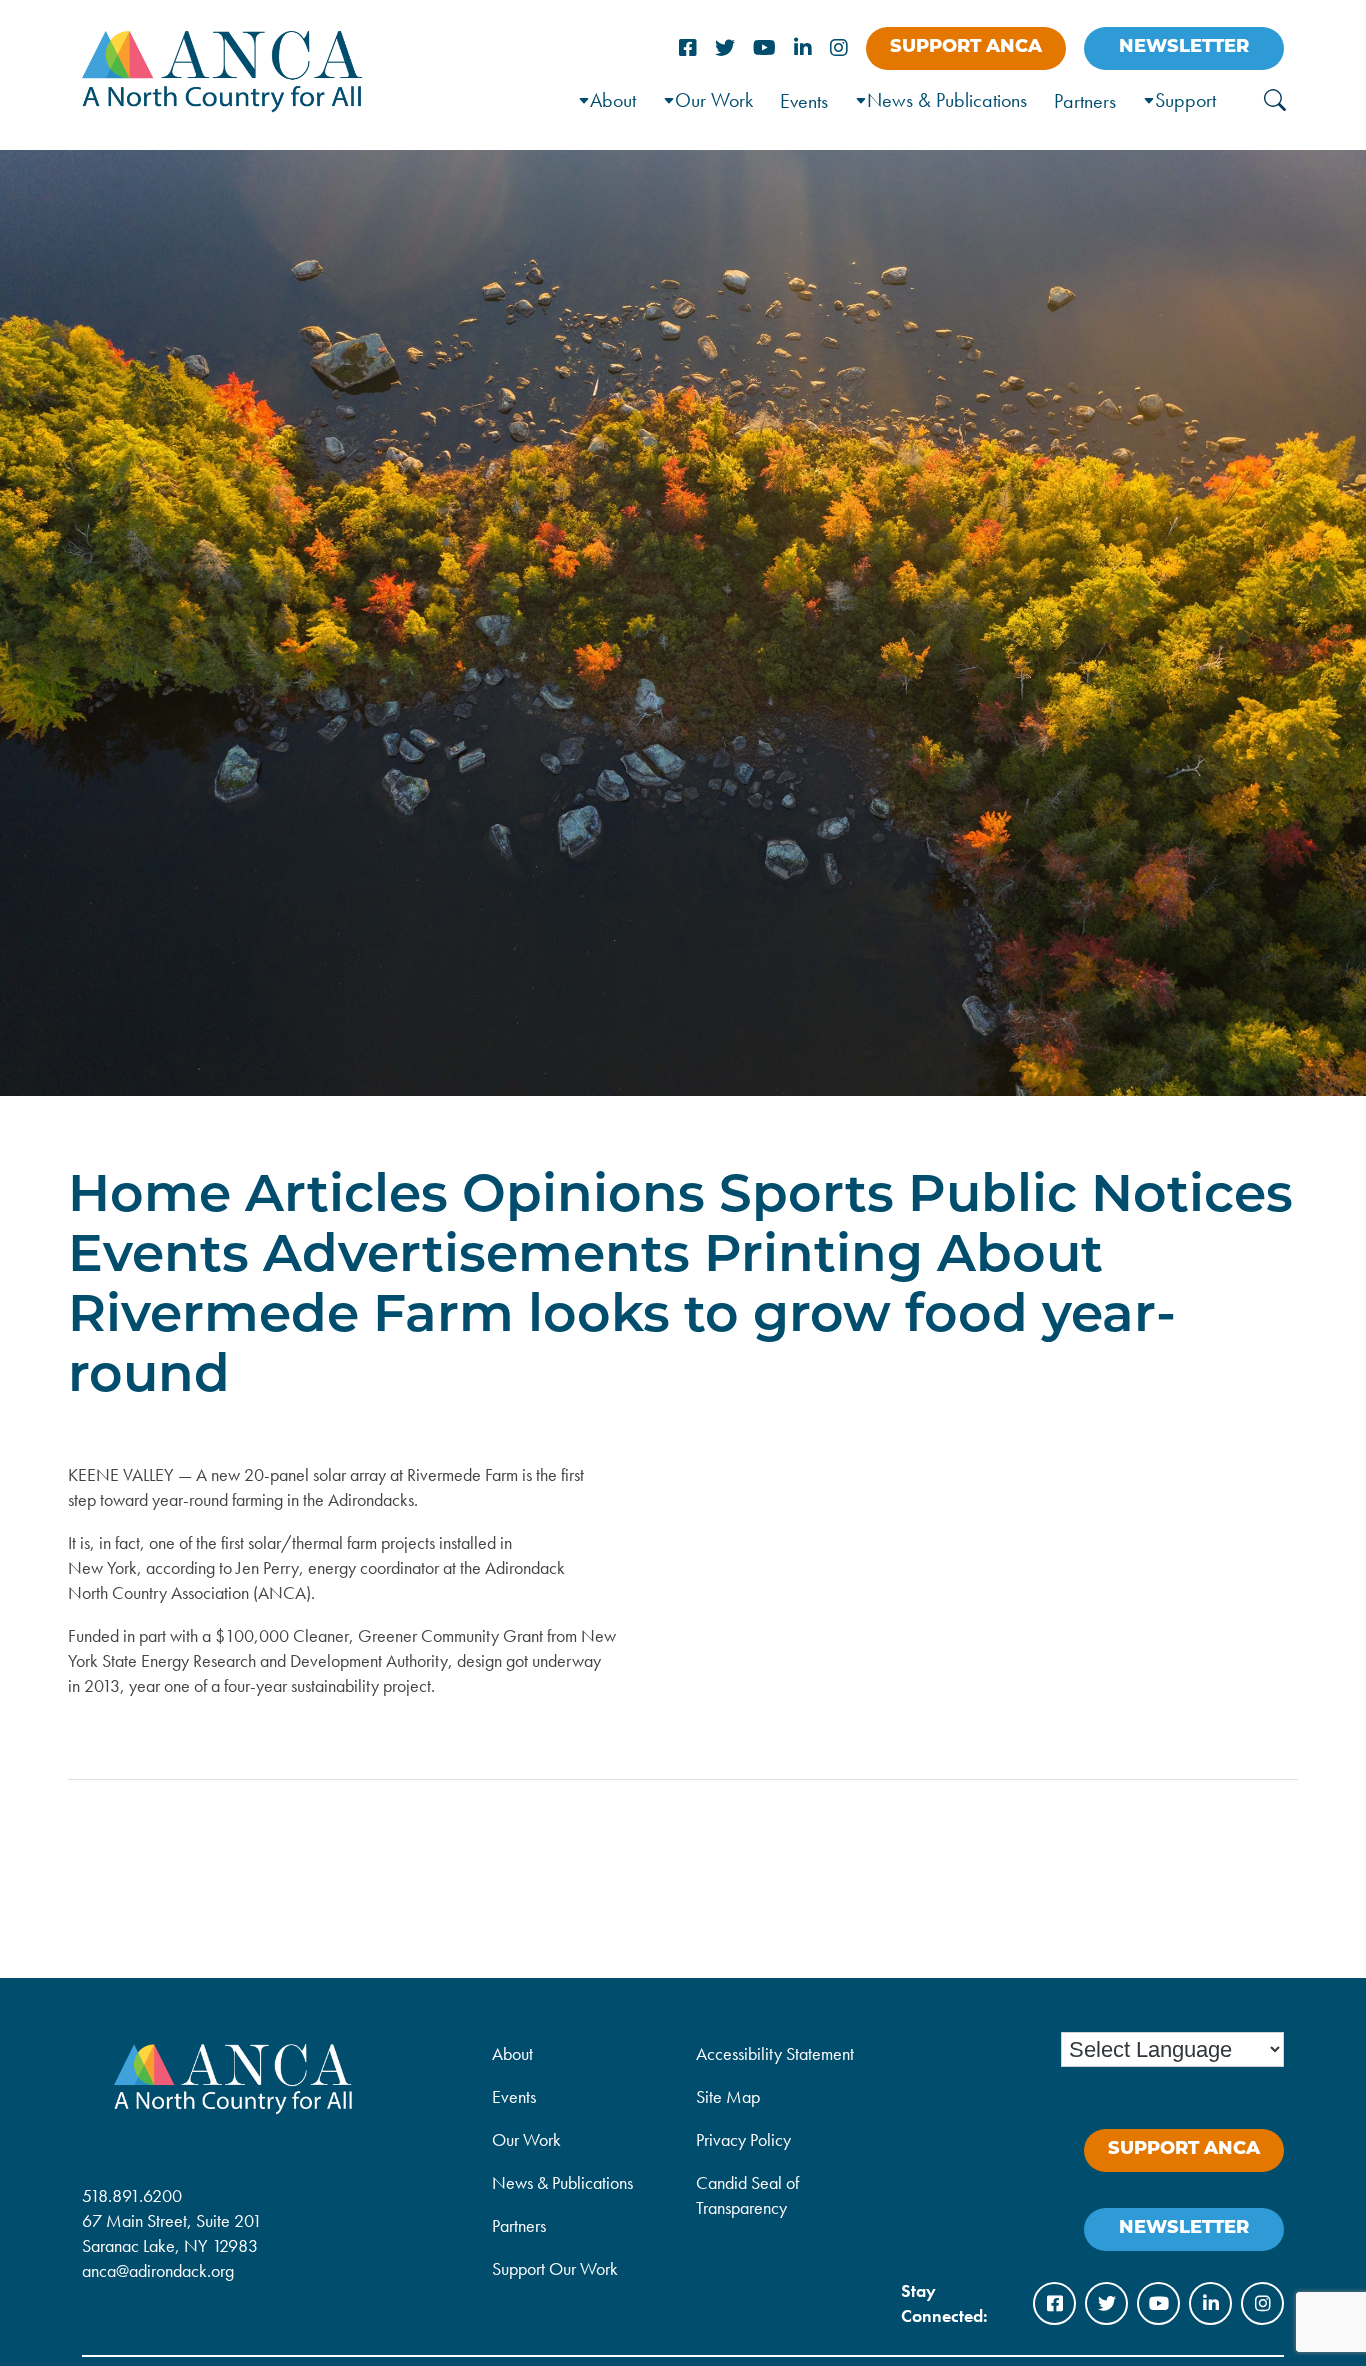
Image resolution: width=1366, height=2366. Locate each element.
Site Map (728, 2096)
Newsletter (1184, 48)
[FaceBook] (688, 48)
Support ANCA (966, 48)
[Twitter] (725, 48)
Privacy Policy (743, 2139)
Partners (1085, 101)
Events (804, 101)
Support (1185, 100)
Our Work (714, 100)
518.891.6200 (132, 2195)
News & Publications (947, 100)
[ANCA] (222, 106)
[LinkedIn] (803, 48)
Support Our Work (555, 2268)
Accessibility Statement (775, 2053)
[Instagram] (839, 48)
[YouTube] (764, 48)
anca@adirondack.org (158, 2270)
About (512, 2053)
